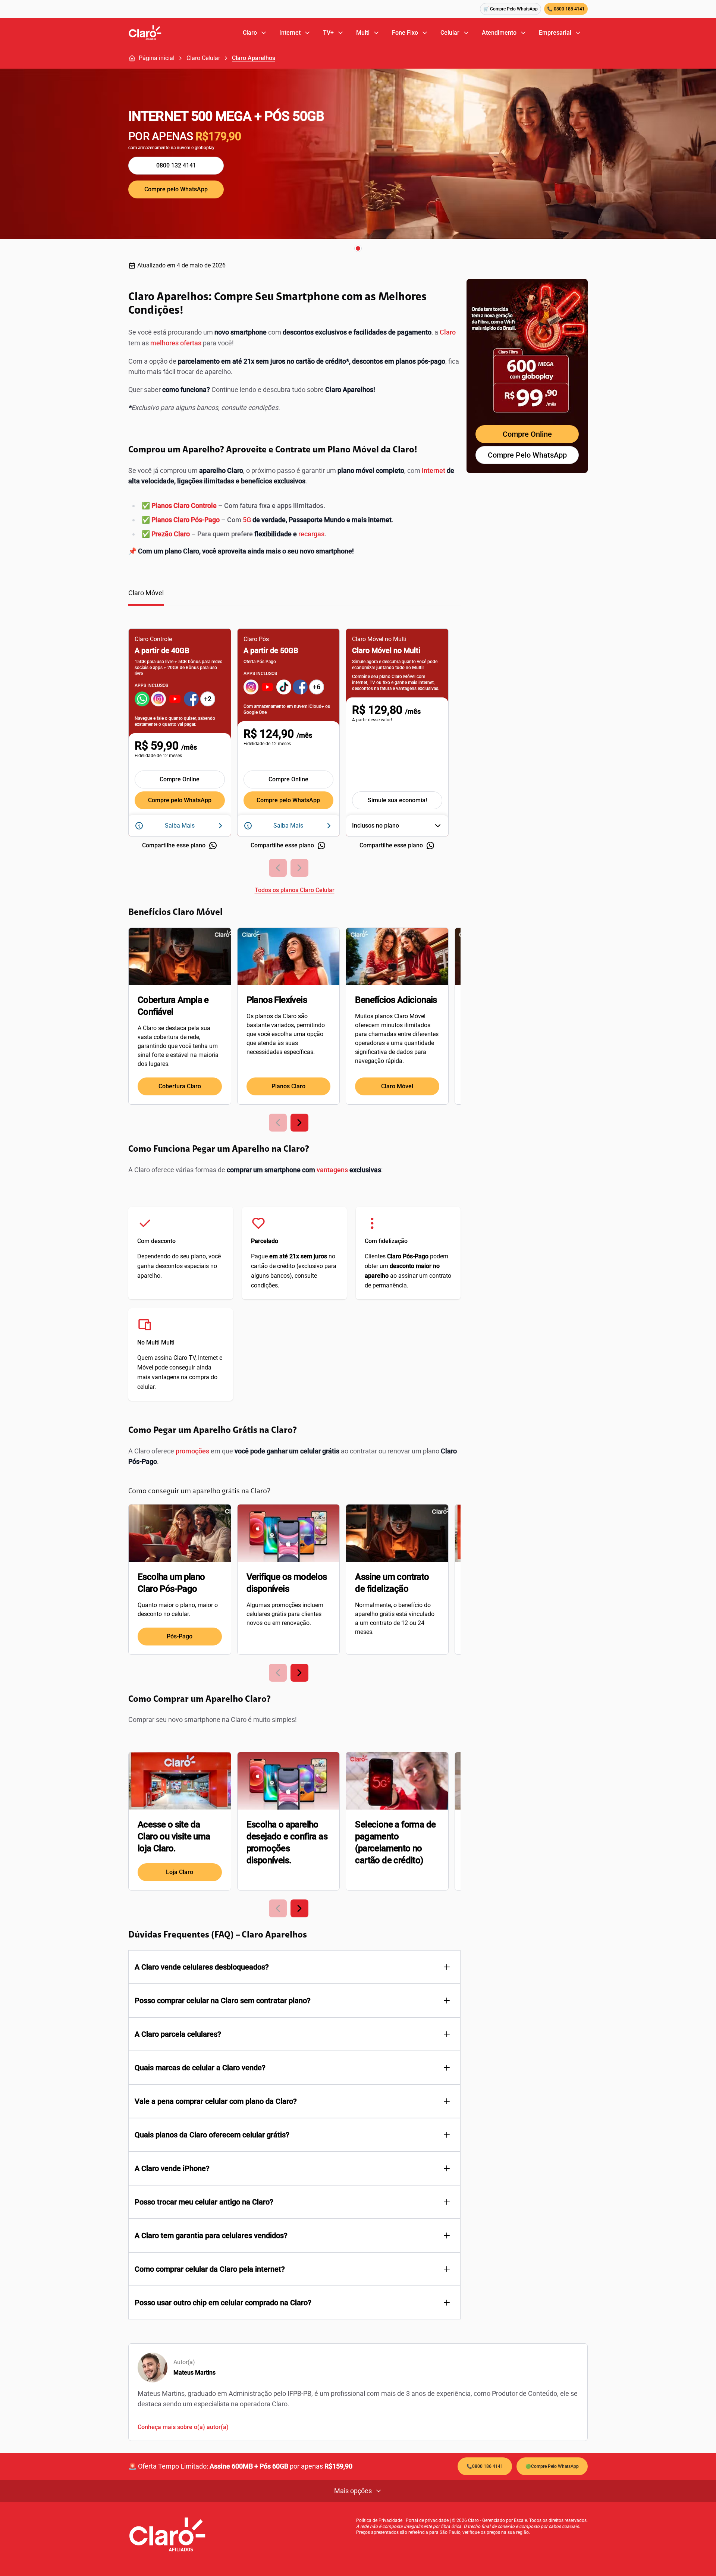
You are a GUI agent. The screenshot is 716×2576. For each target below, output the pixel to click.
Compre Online (180, 779)
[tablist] (294, 597)
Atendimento (499, 33)
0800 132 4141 (176, 165)
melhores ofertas (176, 343)
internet (434, 470)
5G (247, 520)
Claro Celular (203, 58)
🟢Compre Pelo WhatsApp (552, 2466)
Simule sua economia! (397, 800)
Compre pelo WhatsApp (176, 189)
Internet (290, 33)
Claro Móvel (397, 1086)
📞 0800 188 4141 (566, 9)
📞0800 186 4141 (485, 2466)
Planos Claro (288, 1086)
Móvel (145, 1367)
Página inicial (157, 58)
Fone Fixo (405, 33)
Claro (250, 33)
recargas (311, 534)
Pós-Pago (180, 1636)
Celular (450, 33)
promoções (192, 1451)
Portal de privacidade (427, 2520)
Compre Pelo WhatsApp (527, 455)
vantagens (332, 1170)
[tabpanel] (294, 756)
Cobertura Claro (180, 1086)
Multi (363, 33)
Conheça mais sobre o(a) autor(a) (183, 2427)
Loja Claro (180, 1872)
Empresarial (555, 33)
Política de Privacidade (379, 2520)
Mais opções (353, 2491)
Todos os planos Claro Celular (295, 890)
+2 (208, 699)
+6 (317, 687)
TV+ (328, 33)
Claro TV (184, 1358)
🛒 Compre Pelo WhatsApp (511, 9)
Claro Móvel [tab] (146, 593)
